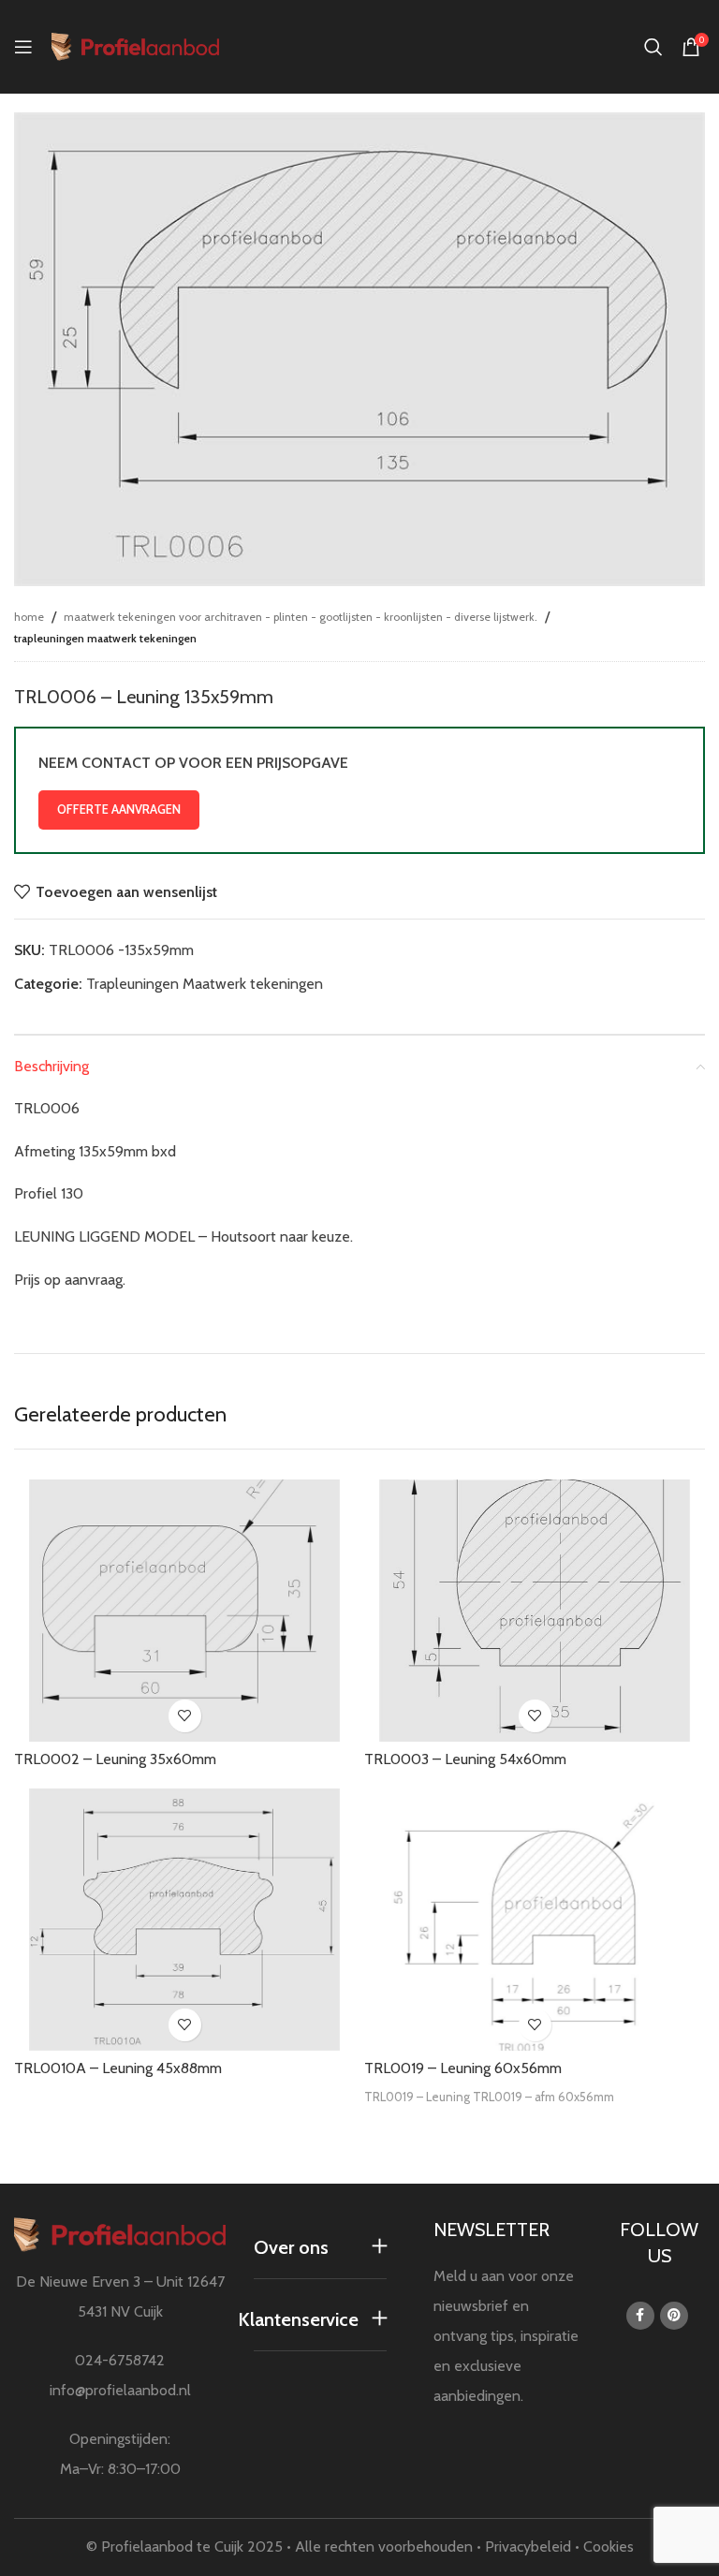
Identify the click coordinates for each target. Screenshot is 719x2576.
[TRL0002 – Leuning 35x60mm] (184, 1610)
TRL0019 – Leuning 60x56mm (463, 2068)
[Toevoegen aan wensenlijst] (185, 1716)
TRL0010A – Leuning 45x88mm (118, 2068)
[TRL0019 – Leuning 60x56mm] (535, 1919)
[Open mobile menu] (23, 47)
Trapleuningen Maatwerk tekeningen (105, 638)
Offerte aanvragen (119, 809)
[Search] (653, 47)
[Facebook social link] (640, 2316)
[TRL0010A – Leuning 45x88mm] (184, 1919)
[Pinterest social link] (674, 2316)
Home (29, 617)
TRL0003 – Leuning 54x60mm (465, 1759)
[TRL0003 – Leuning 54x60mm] (535, 1611)
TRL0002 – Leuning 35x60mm (115, 1759)
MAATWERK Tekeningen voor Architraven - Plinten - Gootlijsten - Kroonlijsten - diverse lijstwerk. (301, 617)
